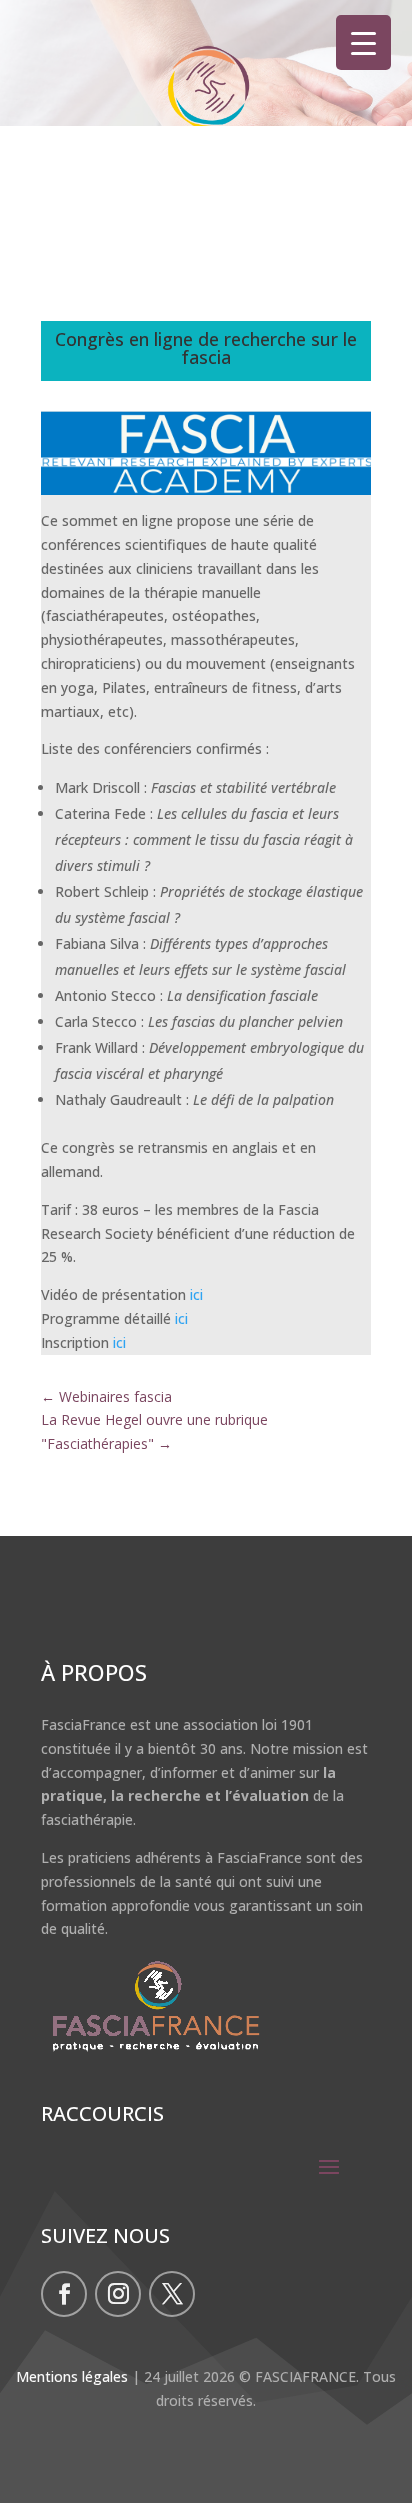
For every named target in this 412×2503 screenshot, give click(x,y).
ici (196, 1294)
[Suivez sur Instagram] (118, 2294)
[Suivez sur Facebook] (64, 2294)
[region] (206, 103)
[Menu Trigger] (363, 42)
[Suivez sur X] (172, 2294)
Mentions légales (72, 2376)
